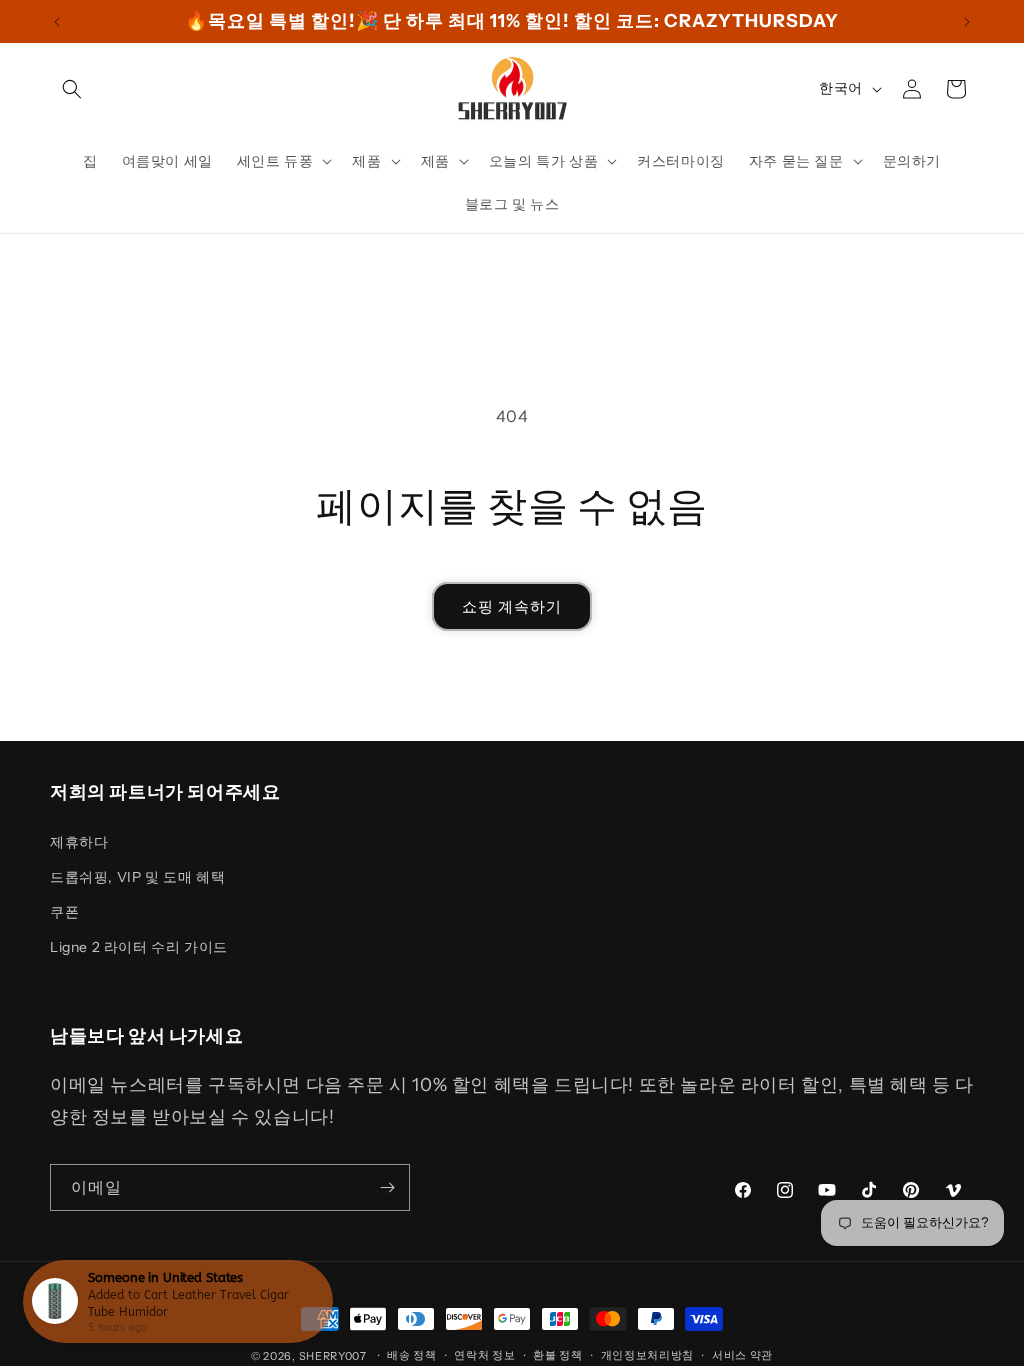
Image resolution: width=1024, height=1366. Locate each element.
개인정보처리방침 (648, 1355)
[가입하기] (387, 1187)
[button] (72, 89)
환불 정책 (558, 1355)
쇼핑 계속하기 (512, 606)
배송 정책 (412, 1355)
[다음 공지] (967, 22)
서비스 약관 (742, 1355)
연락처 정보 (484, 1355)
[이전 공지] (57, 22)
